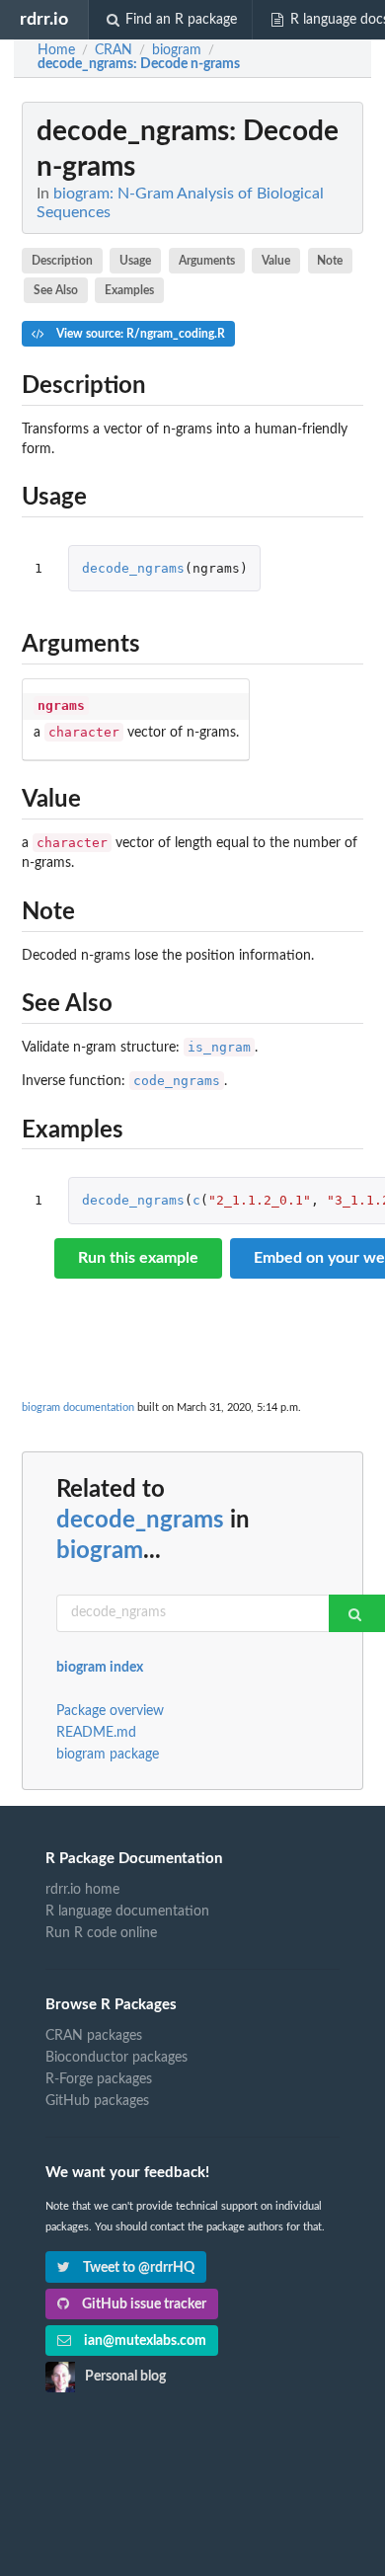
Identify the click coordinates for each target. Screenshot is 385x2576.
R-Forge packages (99, 2079)
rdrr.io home (82, 1890)
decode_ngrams (133, 568)
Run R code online (101, 1933)
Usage (135, 261)
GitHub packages (97, 2101)
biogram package (108, 1755)
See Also (56, 290)
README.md (96, 1733)
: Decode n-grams (139, 64)
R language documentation (127, 1912)
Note (330, 261)
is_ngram (219, 1047)
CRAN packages (94, 2036)
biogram (100, 1551)
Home (56, 50)
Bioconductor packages (116, 2058)
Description (62, 261)
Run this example (138, 1258)
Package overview (110, 1711)
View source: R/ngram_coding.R (139, 334)
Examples (129, 290)
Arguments (207, 261)
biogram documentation (78, 1407)
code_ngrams (177, 1081)
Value (276, 261)
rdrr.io (44, 19)
